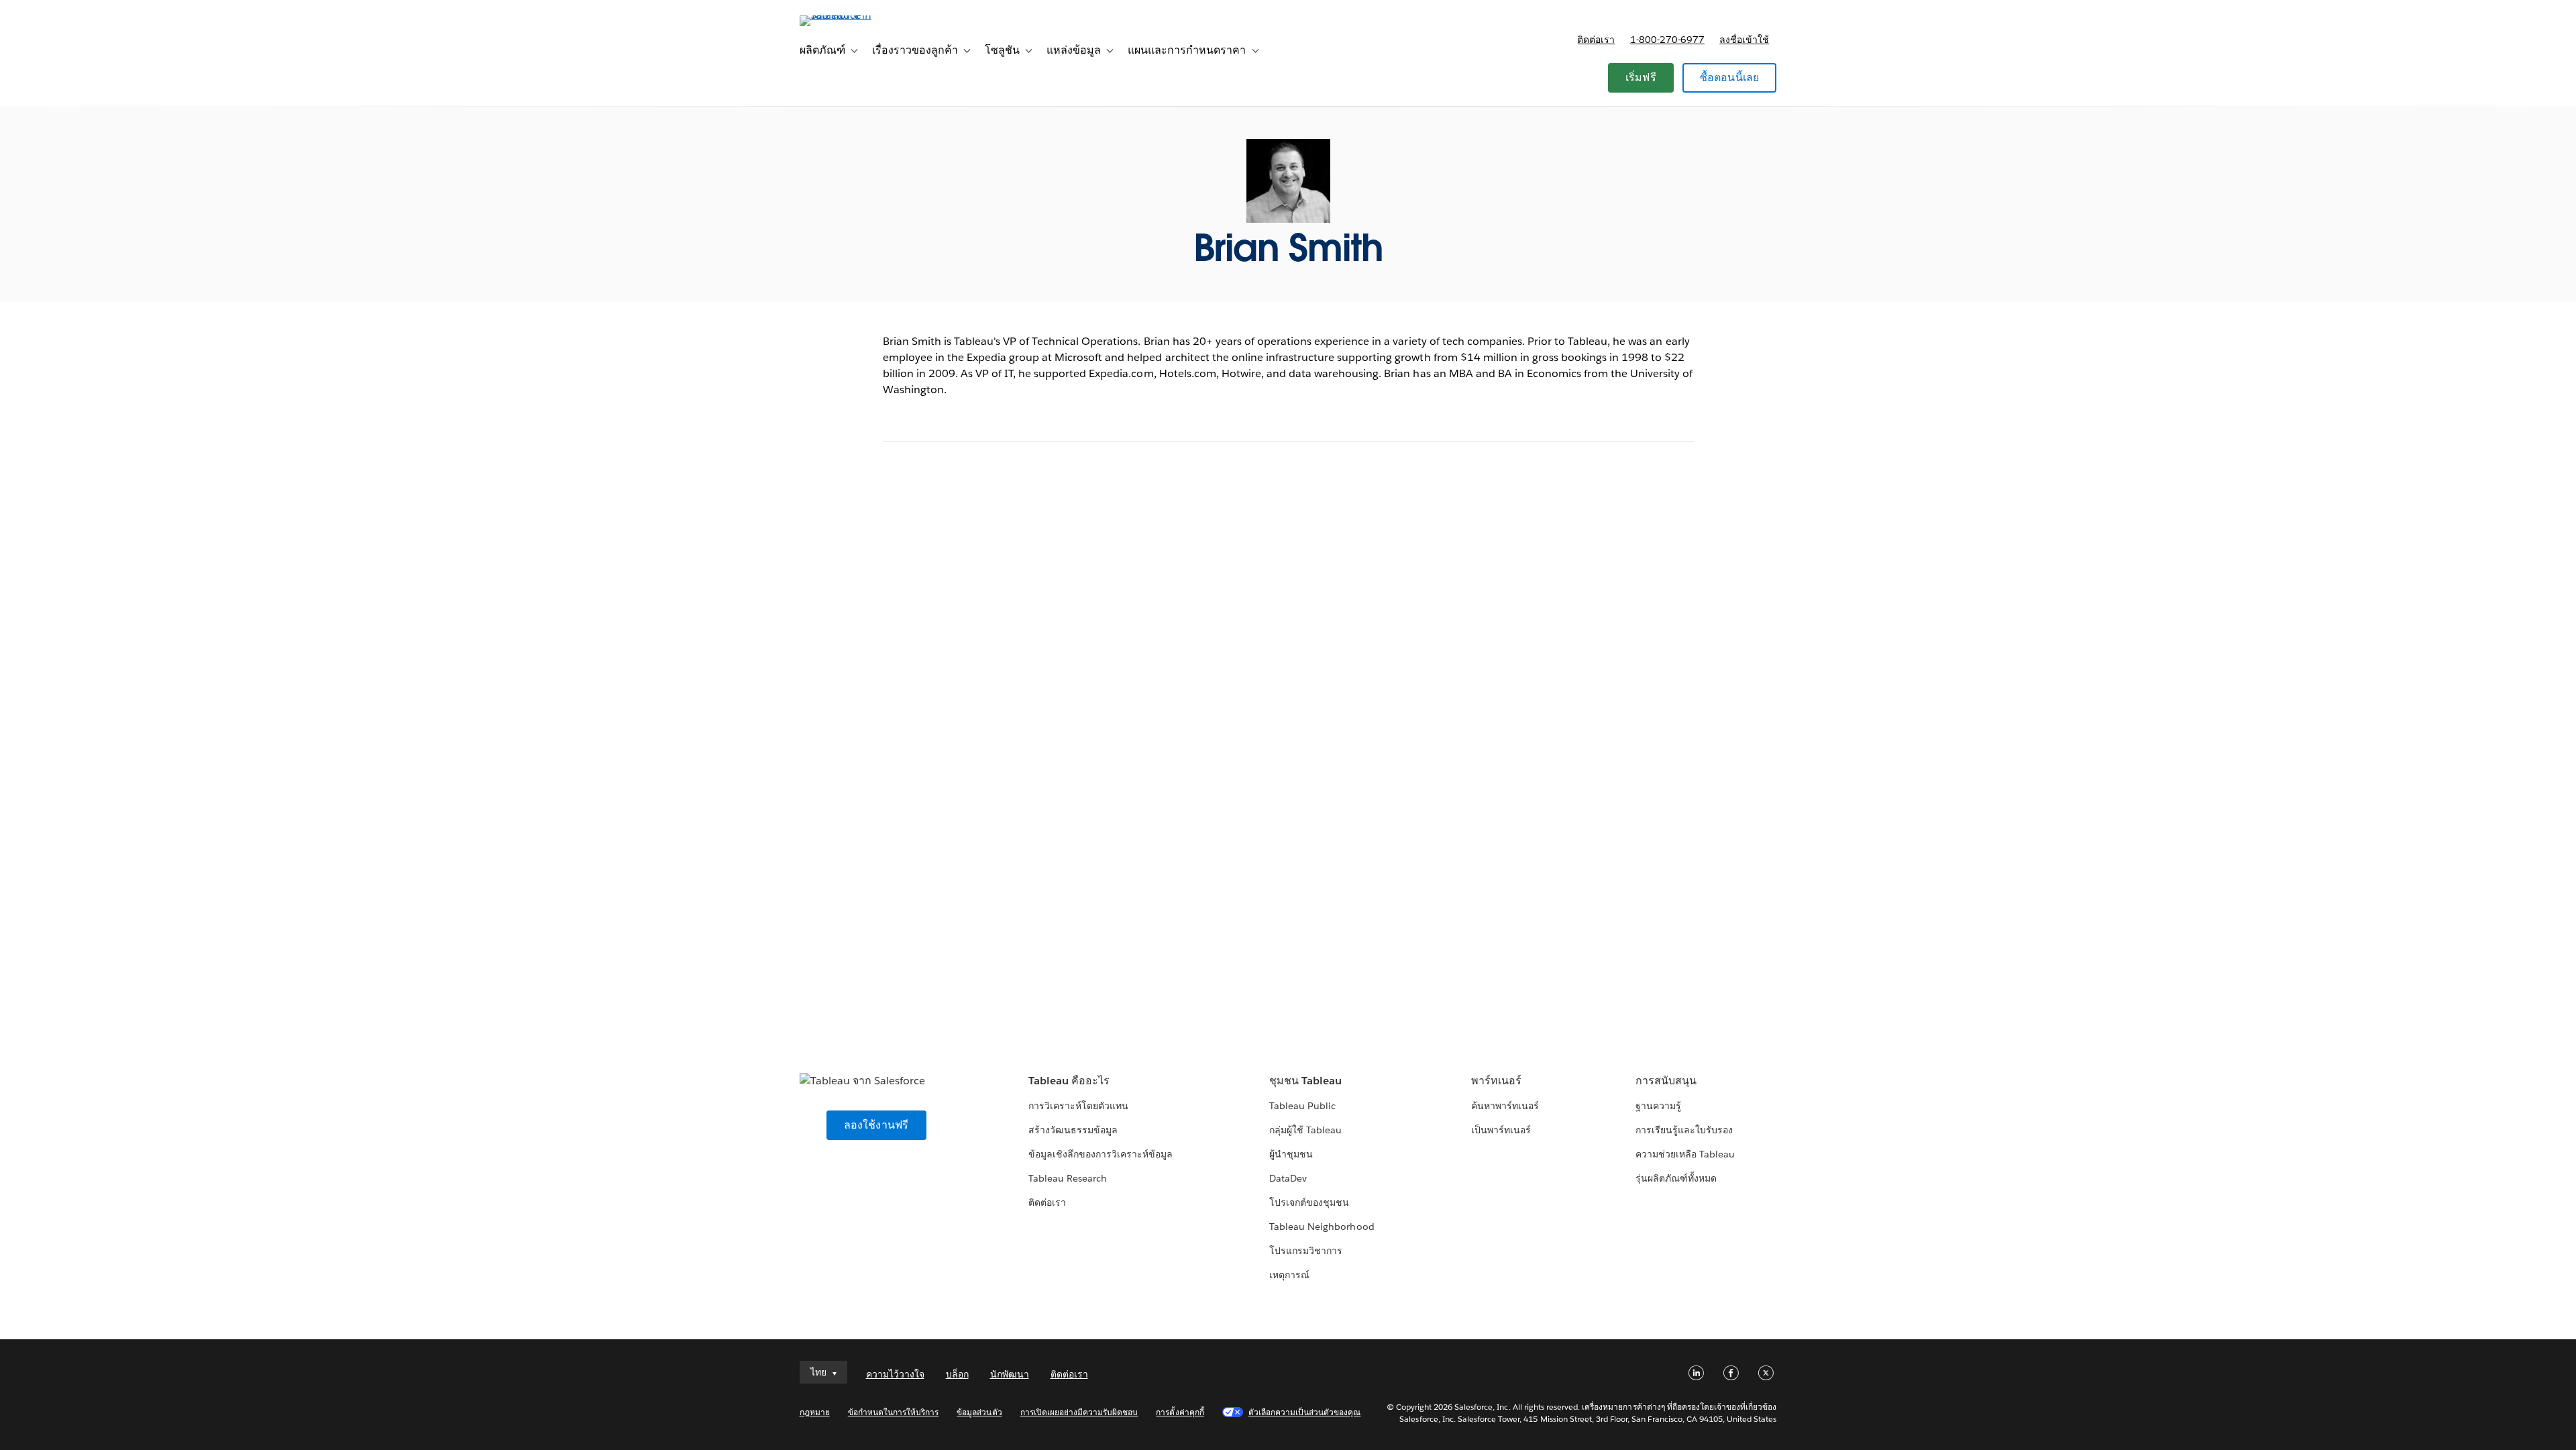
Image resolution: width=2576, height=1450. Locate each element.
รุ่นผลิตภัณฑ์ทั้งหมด (1676, 1178)
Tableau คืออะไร (1069, 1081)
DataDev (1288, 1178)
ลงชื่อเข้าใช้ (1744, 40)
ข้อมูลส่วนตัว (979, 1412)
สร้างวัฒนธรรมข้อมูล (1073, 1130)
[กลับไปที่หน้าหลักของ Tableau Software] (857, 15)
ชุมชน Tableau (1305, 1081)
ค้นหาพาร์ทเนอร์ (1505, 1106)
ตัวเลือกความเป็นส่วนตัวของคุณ (1305, 1412)
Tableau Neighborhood (1322, 1227)
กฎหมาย (815, 1412)
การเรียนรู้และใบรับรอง (1684, 1130)
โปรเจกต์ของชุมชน (1309, 1202)
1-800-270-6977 (1667, 40)
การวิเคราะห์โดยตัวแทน (1078, 1106)
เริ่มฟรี (1641, 77)
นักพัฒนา (1010, 1374)
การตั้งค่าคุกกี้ (1180, 1412)
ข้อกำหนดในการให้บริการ (894, 1412)
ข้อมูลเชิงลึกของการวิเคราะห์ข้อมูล (1101, 1154)
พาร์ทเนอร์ (1496, 1081)
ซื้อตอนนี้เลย (1730, 77)
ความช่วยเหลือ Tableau (1685, 1154)
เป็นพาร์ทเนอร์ (1501, 1130)
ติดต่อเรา (1596, 40)
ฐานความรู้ (1658, 1106)
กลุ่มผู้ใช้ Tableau (1305, 1130)
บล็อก (957, 1374)
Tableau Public (1302, 1106)
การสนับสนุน (1666, 1081)
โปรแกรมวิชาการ (1306, 1251)
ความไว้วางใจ (895, 1374)
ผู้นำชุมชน (1291, 1154)
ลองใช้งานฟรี (876, 1125)
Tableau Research (1068, 1178)
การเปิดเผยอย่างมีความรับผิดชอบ (1079, 1412)
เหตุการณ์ (1289, 1275)
